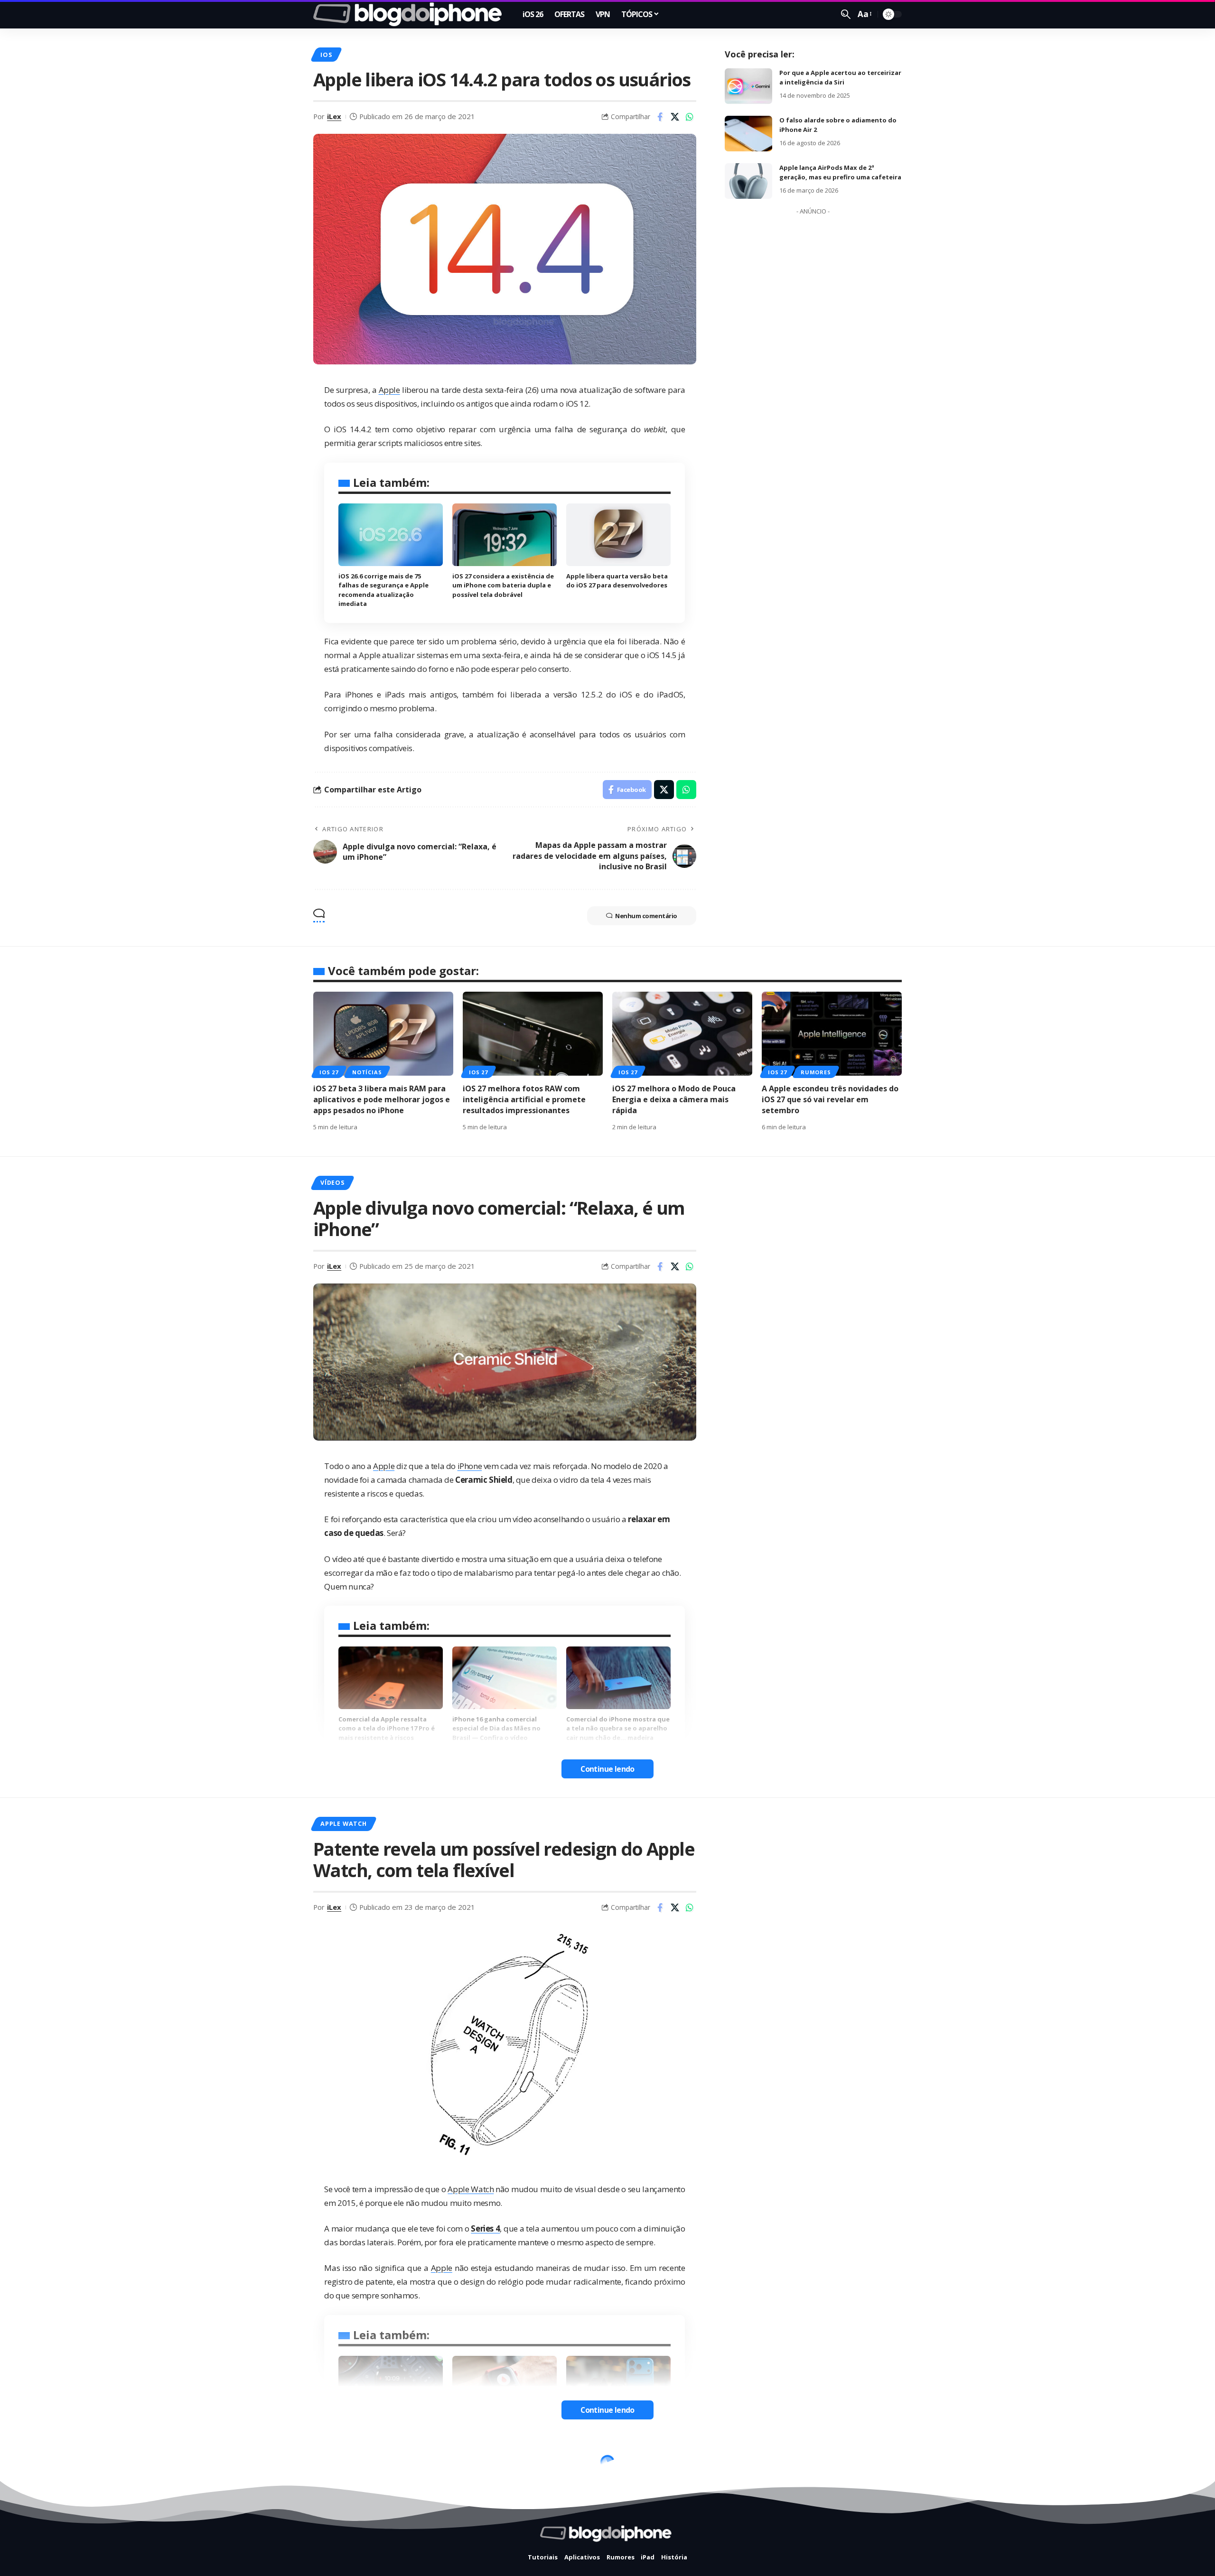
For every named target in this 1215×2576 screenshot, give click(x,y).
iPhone (470, 1466)
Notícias (367, 1072)
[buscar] (846, 14)
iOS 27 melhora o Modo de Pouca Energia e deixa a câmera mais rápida (674, 1099)
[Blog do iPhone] (410, 14)
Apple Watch (343, 1823)
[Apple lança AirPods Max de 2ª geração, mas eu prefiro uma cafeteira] (748, 181)
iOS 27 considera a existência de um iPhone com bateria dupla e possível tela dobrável (503, 585)
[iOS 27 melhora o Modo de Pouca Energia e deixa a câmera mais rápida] (682, 1034)
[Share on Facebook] (660, 117)
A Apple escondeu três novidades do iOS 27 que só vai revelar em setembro (830, 1099)
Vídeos (332, 1182)
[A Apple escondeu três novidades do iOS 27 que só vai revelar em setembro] (832, 1034)
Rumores (816, 1072)
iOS (326, 55)
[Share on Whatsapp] (690, 117)
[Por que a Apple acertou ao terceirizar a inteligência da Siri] (748, 86)
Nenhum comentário (646, 916)
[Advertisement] (813, 362)
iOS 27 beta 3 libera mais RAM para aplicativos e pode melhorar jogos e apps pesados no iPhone (382, 1099)
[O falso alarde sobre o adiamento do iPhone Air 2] (748, 134)
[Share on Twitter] (675, 117)
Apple (389, 390)
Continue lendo (607, 1769)
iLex (334, 116)
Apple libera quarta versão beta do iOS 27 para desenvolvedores (617, 581)
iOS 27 (329, 1072)
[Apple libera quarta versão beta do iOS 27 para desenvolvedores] (618, 535)
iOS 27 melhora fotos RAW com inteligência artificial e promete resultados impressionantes (524, 1099)
